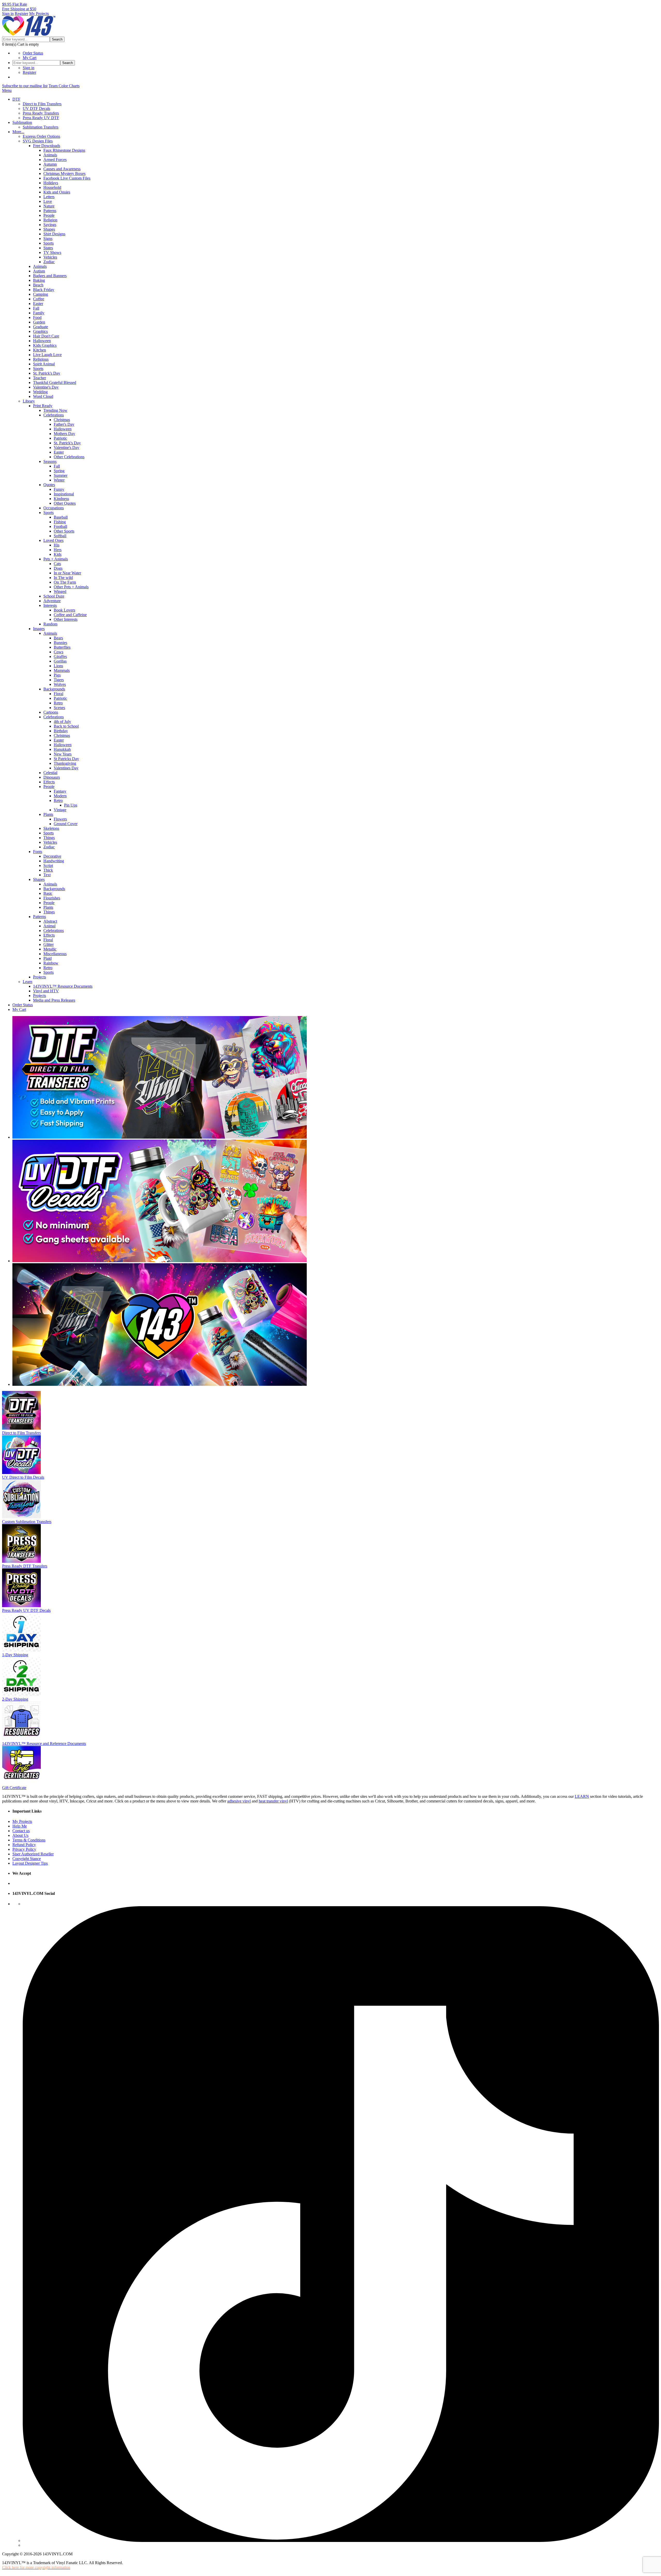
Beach (38, 285)
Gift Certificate (14, 1788)
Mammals (62, 670)
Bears (58, 638)
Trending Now (55, 410)
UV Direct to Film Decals (23, 1477)
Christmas (62, 420)
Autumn (50, 164)
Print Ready (43, 406)
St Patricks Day (66, 759)
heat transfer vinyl (273, 1801)
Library (29, 401)
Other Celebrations (69, 457)
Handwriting (54, 861)
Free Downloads (47, 146)
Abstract (50, 921)
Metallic (50, 949)
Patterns (50, 211)
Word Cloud (43, 396)
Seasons (50, 461)
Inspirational (64, 494)
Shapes (49, 229)
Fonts (38, 852)
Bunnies (60, 643)
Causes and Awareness (62, 169)
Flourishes (52, 898)
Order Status (33, 53)
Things (49, 838)
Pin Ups (71, 805)
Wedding (40, 392)
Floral (58, 694)
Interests (50, 605)
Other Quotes (65, 503)
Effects (49, 782)
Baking (39, 280)
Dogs (58, 568)
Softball (60, 536)
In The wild (63, 578)
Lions (58, 666)
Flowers (60, 819)
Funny (59, 489)
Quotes (49, 485)
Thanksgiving (65, 763)
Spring (59, 471)
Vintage (60, 810)
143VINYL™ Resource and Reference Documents (44, 1744)
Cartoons (51, 712)
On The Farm (65, 582)
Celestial (50, 773)
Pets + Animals (56, 559)
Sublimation (22, 122)
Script (48, 866)
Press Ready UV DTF (41, 118)
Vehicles (50, 257)
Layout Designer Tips (30, 1863)
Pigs (57, 675)
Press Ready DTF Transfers (25, 1566)
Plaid (48, 958)
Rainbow (51, 963)
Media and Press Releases (54, 1000)
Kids (58, 554)
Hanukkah (62, 749)
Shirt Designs (54, 234)
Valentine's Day (46, 387)
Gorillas (60, 661)
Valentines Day (66, 768)
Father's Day (64, 424)
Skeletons (51, 828)
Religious (41, 359)
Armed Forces (55, 160)
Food (37, 317)
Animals (50, 155)
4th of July (62, 722)
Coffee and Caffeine (70, 615)
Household (52, 187)
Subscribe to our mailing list (25, 86)
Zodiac (49, 262)
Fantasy (60, 791)
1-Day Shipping (15, 1655)
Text (47, 875)
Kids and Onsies (57, 192)
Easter (38, 304)
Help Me (20, 1826)
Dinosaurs (52, 777)
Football (60, 526)
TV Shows (52, 252)
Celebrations (54, 415)
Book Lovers (64, 610)
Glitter (49, 944)
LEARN (582, 1796)
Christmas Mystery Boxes (64, 174)
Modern (60, 796)
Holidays (51, 183)
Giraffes (60, 657)
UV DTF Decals (36, 108)
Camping (41, 294)
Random (50, 624)
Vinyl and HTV (46, 991)
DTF (16, 99)
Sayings (50, 225)
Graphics (40, 331)
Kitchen (40, 350)
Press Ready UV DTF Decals (26, 1610)
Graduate (41, 327)
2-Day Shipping (15, 1699)
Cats (57, 564)
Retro (58, 703)
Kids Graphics (45, 345)
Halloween (42, 341)
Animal (49, 926)
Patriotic (60, 438)
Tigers (59, 680)
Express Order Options (41, 136)
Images (39, 629)
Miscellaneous (55, 954)
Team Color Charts (64, 86)
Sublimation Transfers (41, 127)
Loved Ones (53, 540)
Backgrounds (54, 689)
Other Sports (64, 531)
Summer (61, 475)
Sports (49, 243)
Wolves (60, 684)
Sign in (8, 14)
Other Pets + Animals (71, 587)
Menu (7, 90)
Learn (27, 982)
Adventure (52, 601)
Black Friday (44, 290)
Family (39, 313)
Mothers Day (64, 434)
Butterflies (62, 647)
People (49, 215)
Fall (36, 308)
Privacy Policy (24, 1849)
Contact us (21, 1831)
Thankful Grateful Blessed (55, 383)
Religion (50, 220)
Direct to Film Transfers (42, 104)
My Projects (39, 14)
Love (48, 201)
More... (18, 132)
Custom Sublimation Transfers (27, 1522)
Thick (48, 870)
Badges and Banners (50, 276)
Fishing (60, 522)
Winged (60, 591)
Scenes (59, 708)
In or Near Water (67, 573)
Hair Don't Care (46, 336)
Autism (39, 271)
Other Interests (66, 619)
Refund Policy (24, 1845)
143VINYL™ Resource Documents (63, 986)
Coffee (39, 299)
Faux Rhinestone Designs (64, 150)
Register (21, 14)
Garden (39, 322)
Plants (48, 814)
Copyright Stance (27, 1859)
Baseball (61, 517)
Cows (58, 652)
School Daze (54, 596)
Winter (59, 480)
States (48, 248)
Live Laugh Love (47, 355)
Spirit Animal (44, 364)
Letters (49, 197)
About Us (20, 1835)
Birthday (61, 731)
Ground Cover (66, 824)
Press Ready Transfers (41, 113)
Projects (40, 977)
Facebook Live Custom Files (67, 178)
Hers (58, 550)
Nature (49, 206)
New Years (63, 754)
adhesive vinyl (239, 1801)
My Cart (30, 58)
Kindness (61, 499)
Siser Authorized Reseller (33, 1854)
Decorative (52, 856)
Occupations (54, 508)
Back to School (66, 726)
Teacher (40, 378)
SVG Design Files (38, 141)
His (57, 545)
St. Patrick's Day (47, 373)
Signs (48, 239)
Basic (48, 893)
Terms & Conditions (29, 1840)
